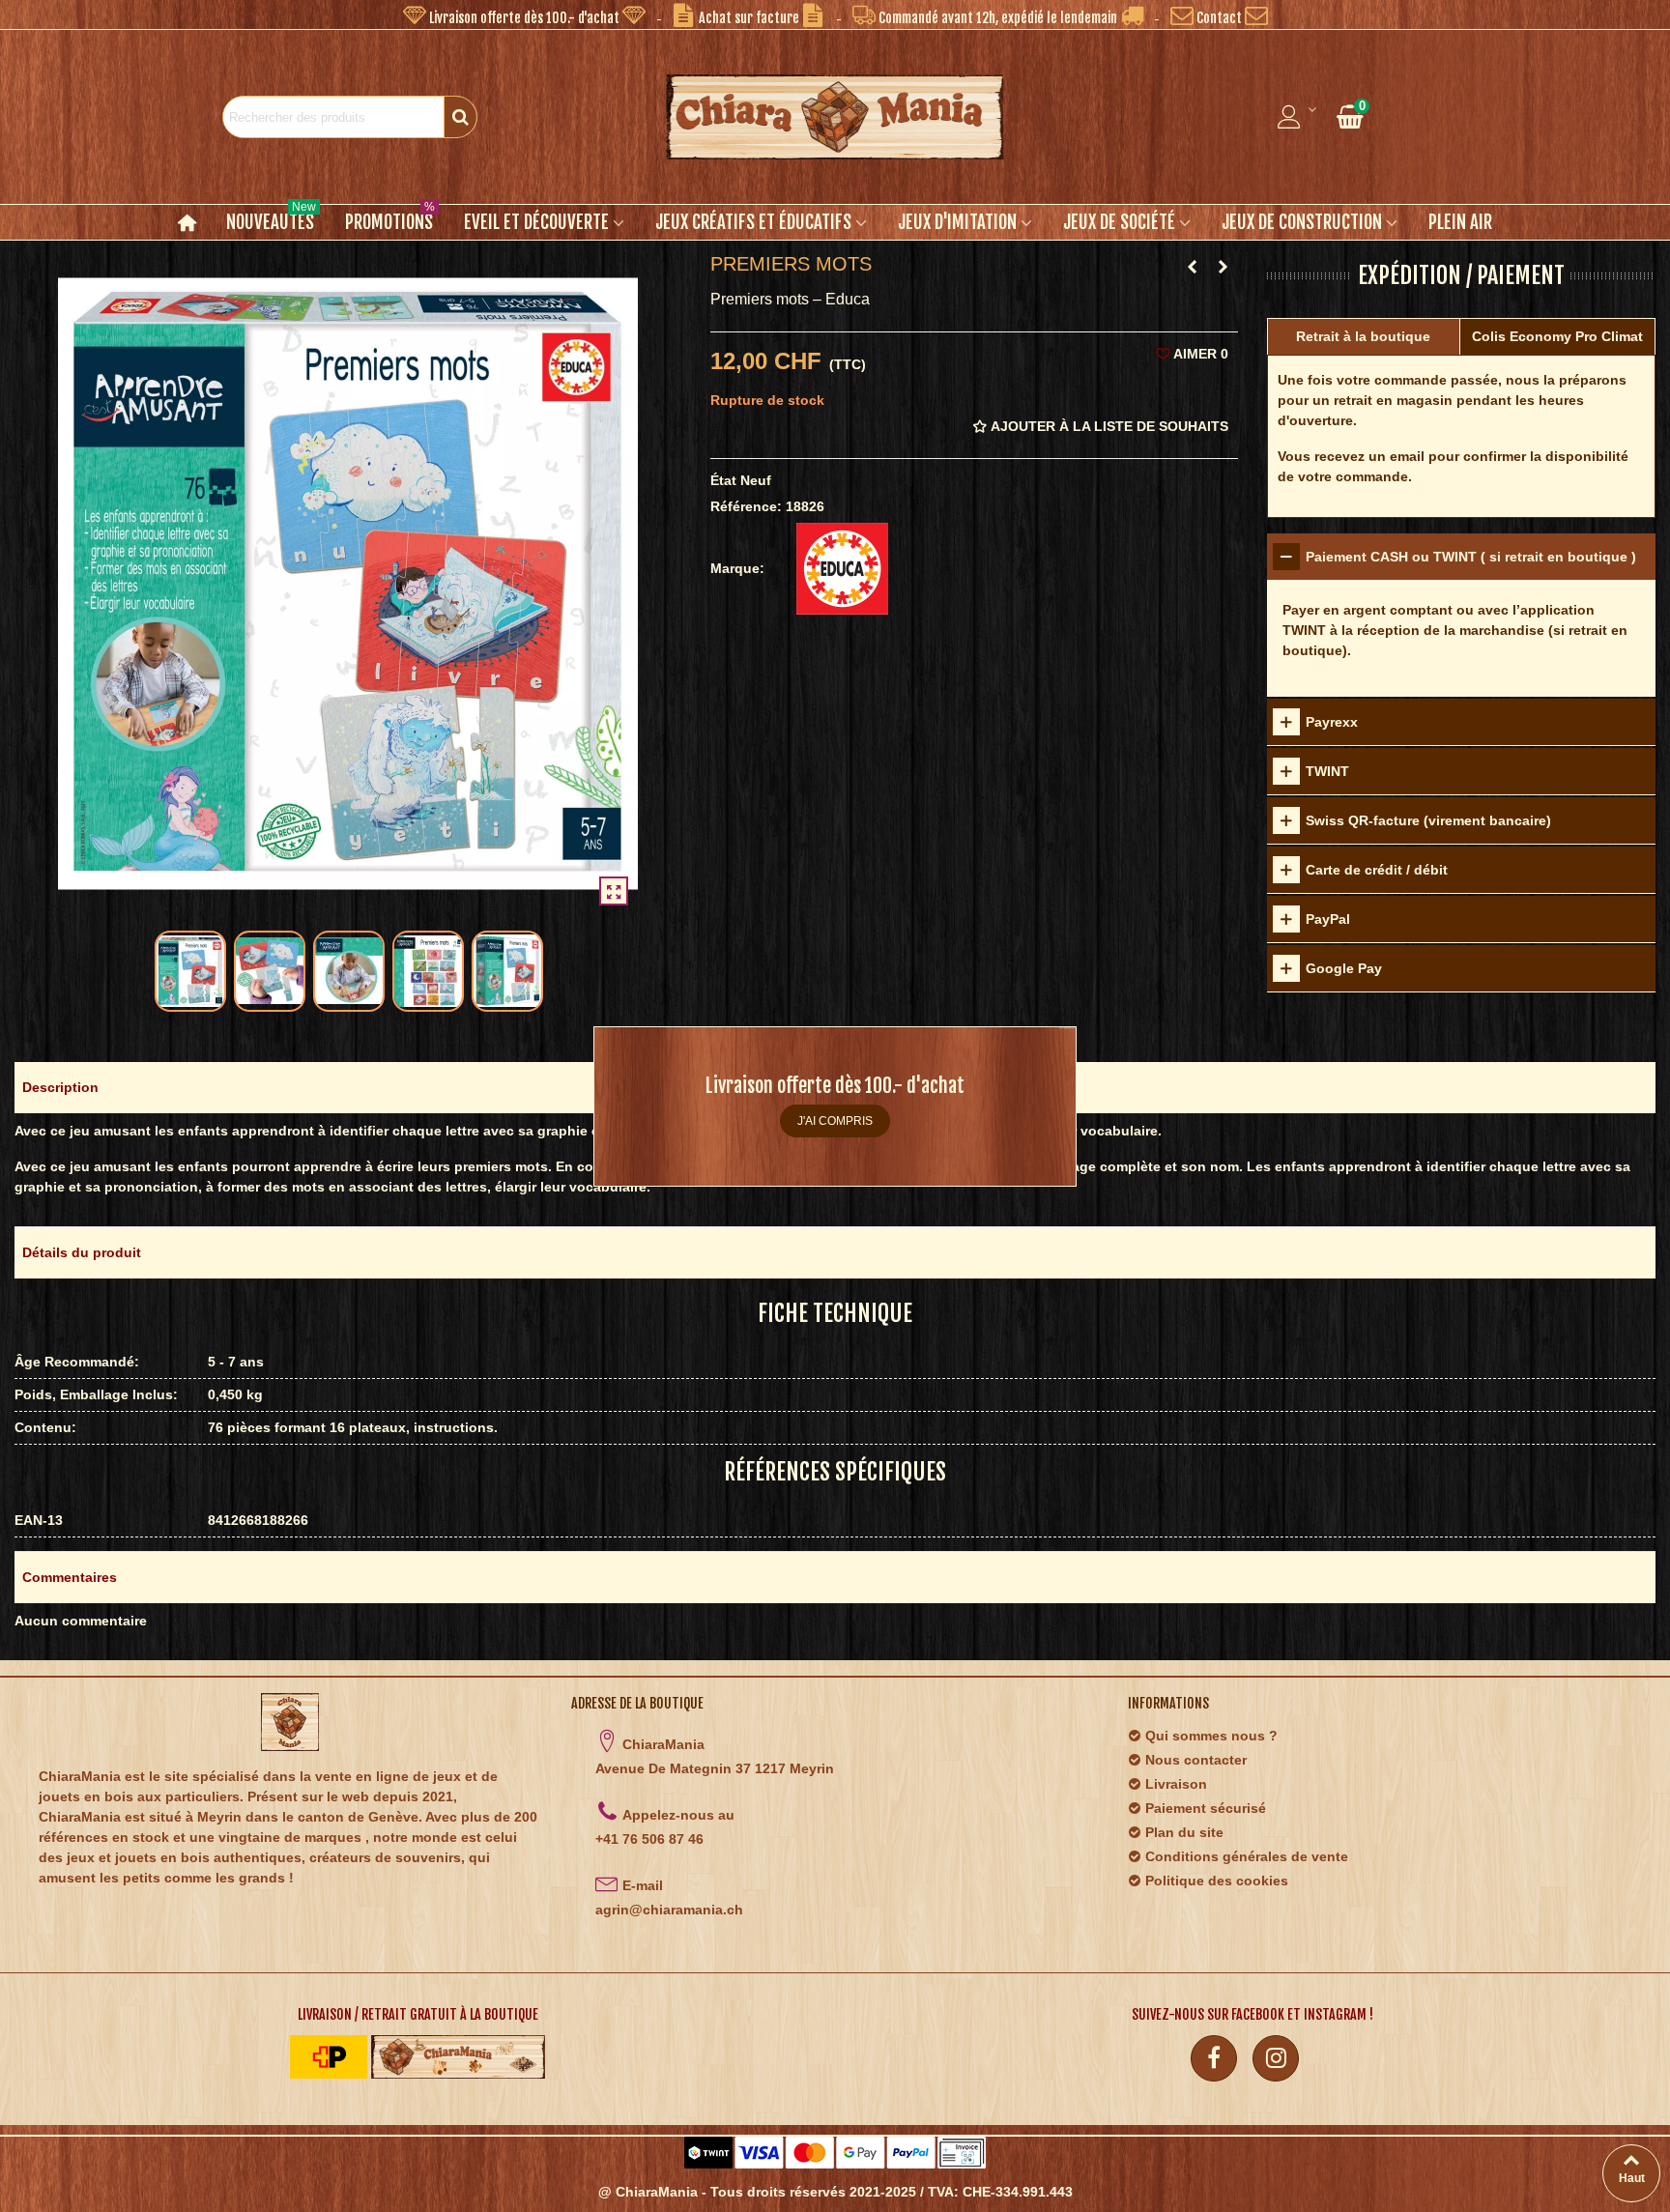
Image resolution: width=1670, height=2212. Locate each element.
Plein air (1460, 222)
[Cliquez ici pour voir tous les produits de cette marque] (843, 569)
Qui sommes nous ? (1211, 1736)
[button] (524, 14)
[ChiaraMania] (835, 117)
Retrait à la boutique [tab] (1363, 336)
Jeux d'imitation (957, 222)
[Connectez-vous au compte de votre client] (1298, 117)
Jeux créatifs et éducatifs (753, 222)
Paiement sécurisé (1206, 1808)
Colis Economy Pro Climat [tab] (1557, 336)
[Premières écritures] (1193, 267)
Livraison (1176, 1784)
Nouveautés (271, 219)
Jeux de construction (1302, 222)
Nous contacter (1196, 1760)
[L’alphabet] (1224, 267)
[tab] (1461, 557)
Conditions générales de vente (1247, 1856)
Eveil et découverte (536, 222)
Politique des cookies (1217, 1881)
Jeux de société (1119, 222)
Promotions (390, 219)
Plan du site (1184, 1832)
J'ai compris (835, 1121)
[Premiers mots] (614, 891)
